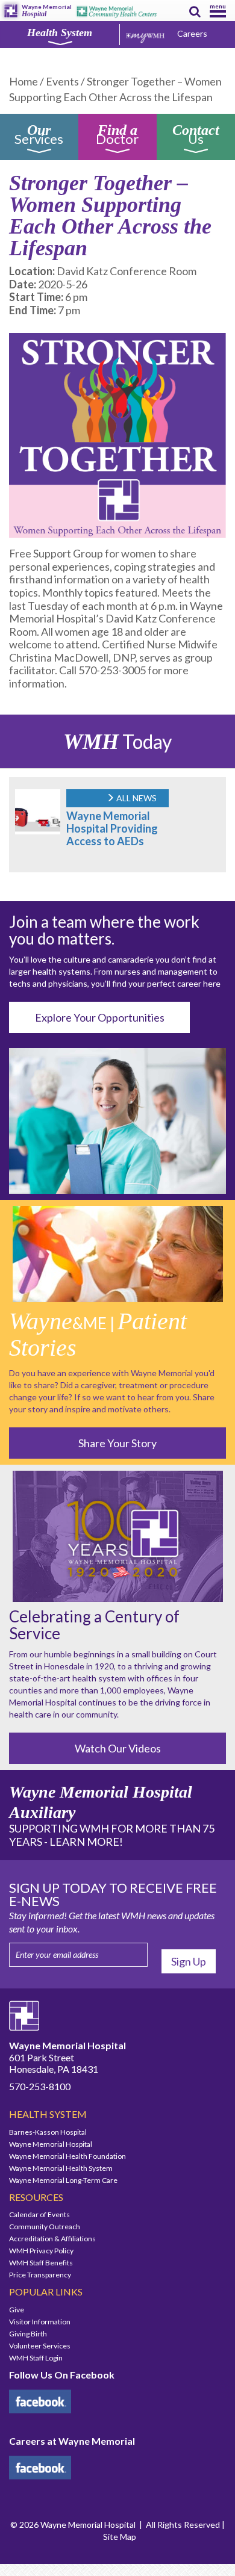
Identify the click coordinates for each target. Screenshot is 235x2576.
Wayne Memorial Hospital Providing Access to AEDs (112, 828)
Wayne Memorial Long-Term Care (63, 2180)
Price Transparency (40, 2275)
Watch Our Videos (118, 1748)
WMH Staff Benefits (41, 2263)
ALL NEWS (136, 798)
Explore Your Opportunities (100, 1017)
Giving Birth (28, 2334)
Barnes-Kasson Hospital (48, 2132)
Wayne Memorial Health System (61, 2168)
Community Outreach (45, 2227)
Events (62, 81)
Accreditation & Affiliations (52, 2239)
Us (196, 136)
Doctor (117, 136)
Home (23, 81)
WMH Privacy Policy (41, 2251)
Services (39, 136)
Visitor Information (40, 2322)
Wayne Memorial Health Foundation (67, 2156)
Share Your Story (117, 1443)
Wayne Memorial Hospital (51, 2144)
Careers (192, 33)
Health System (60, 33)
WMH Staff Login (36, 2358)
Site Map (120, 2537)
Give (17, 2310)
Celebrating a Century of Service (94, 1625)
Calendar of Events (39, 2214)
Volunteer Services (40, 2346)
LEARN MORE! (86, 1842)
